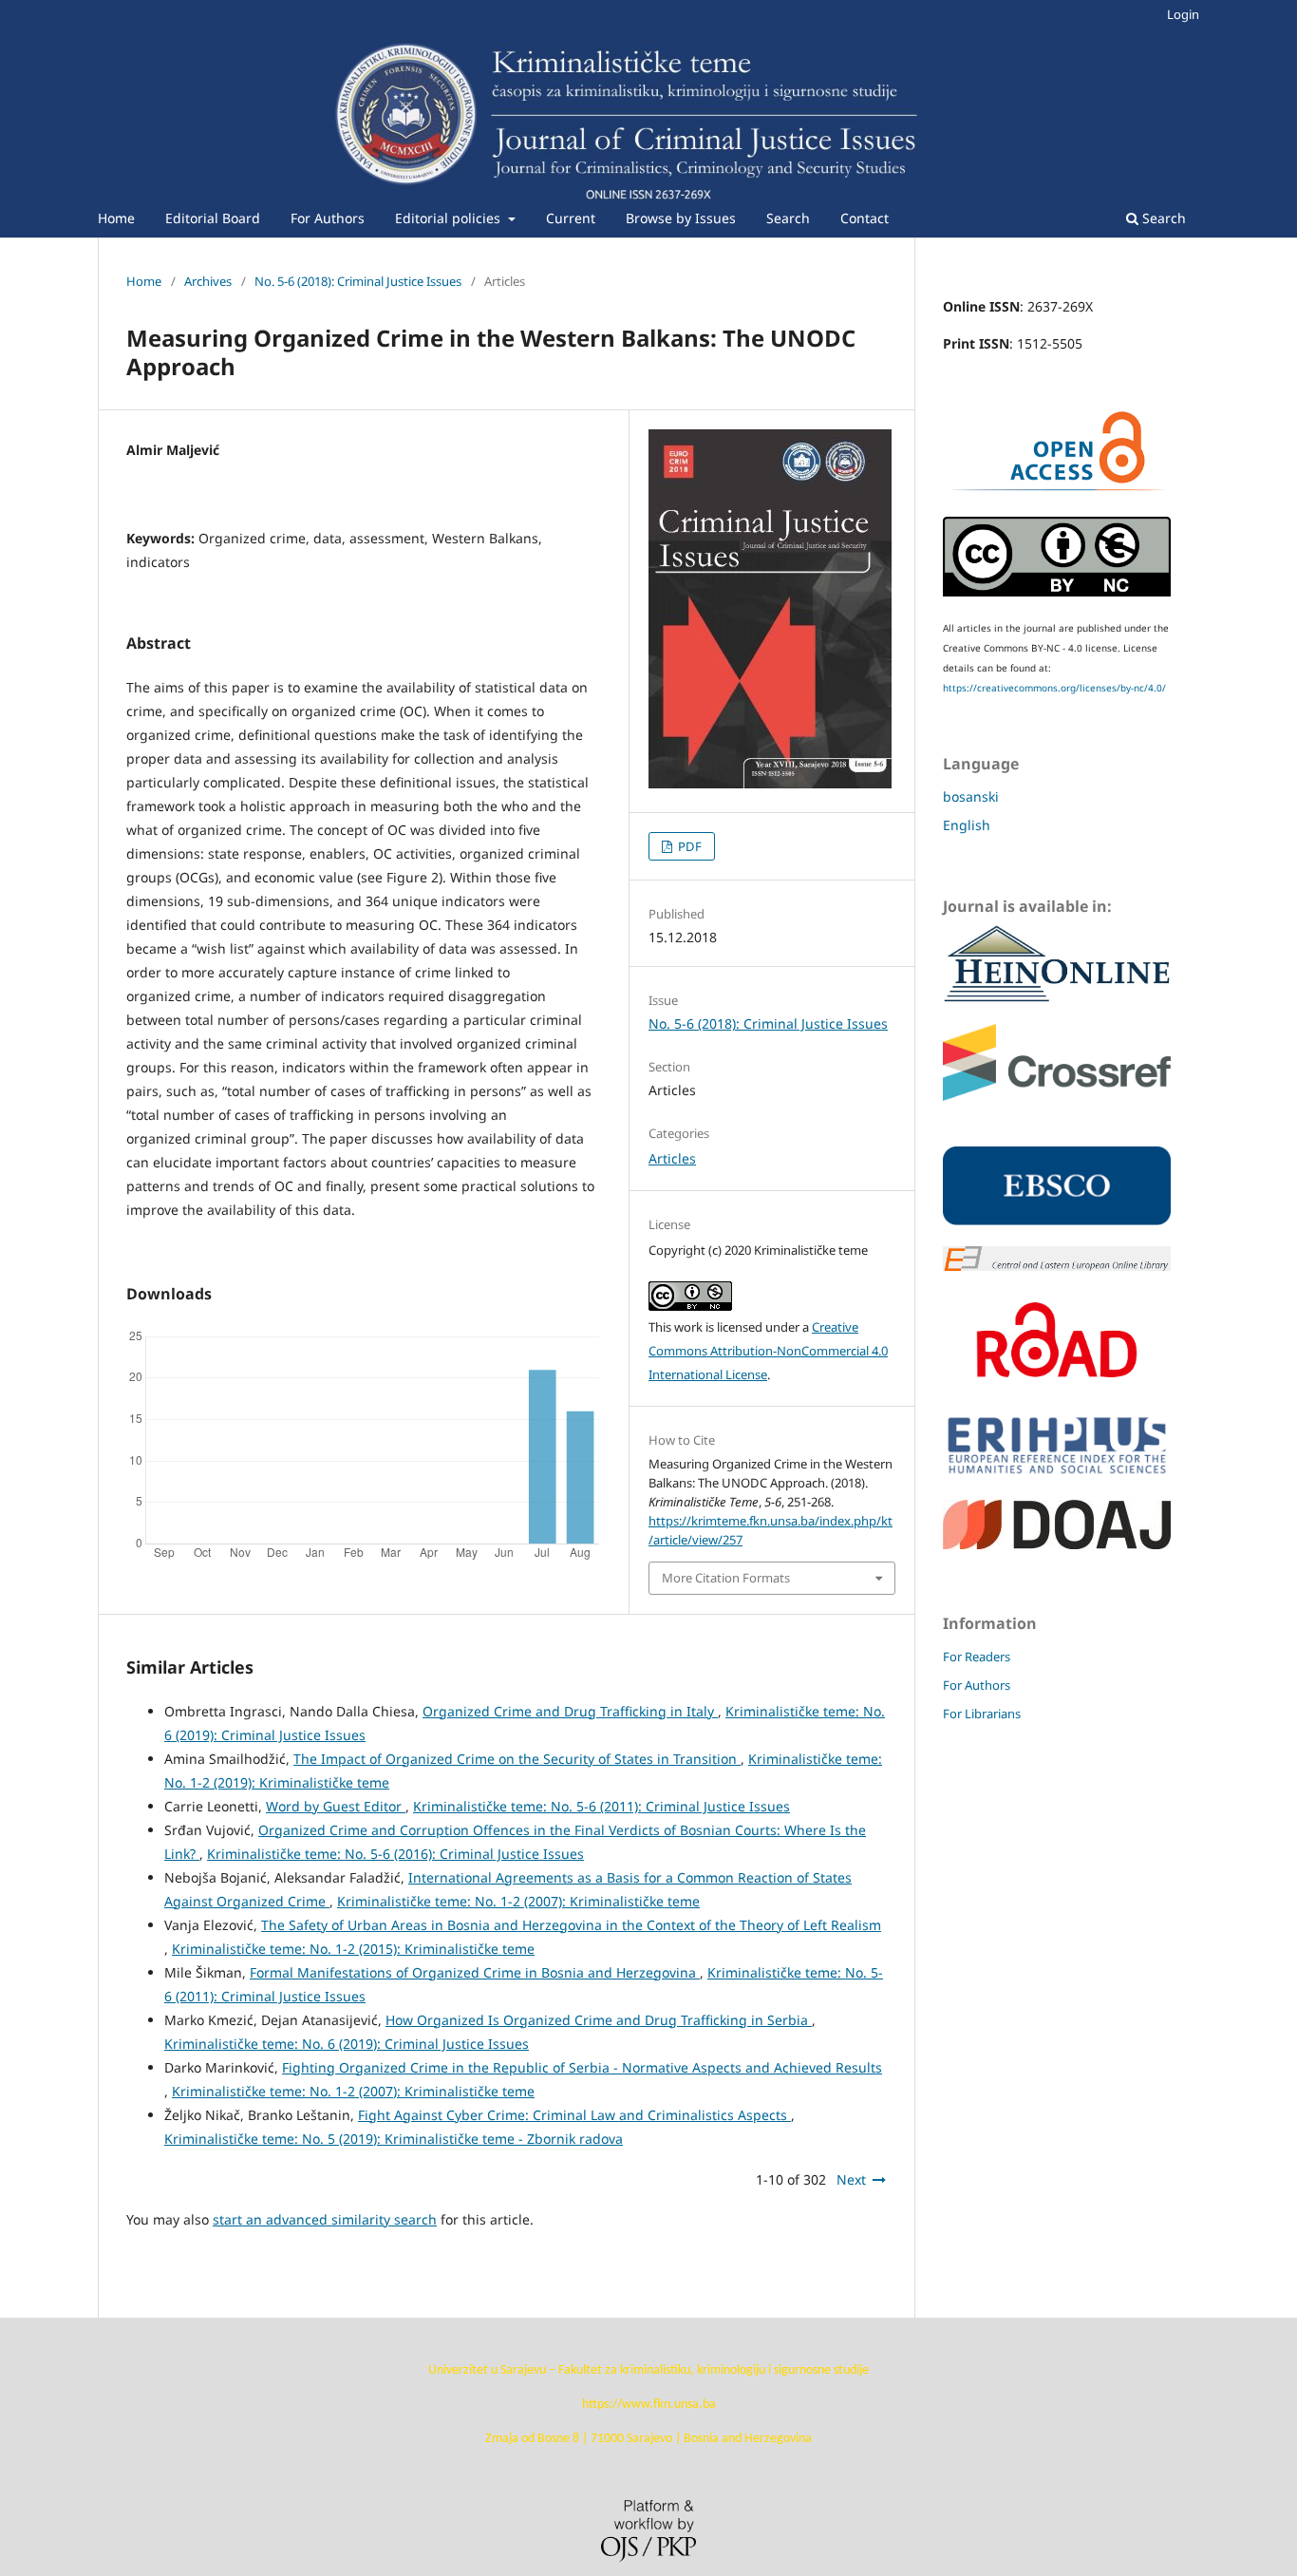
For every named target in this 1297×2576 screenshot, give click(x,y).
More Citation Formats (726, 1578)
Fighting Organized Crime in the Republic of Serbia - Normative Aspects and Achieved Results (582, 2067)
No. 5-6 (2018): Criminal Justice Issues (358, 281)
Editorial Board (213, 218)
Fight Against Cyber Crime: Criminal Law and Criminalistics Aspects (574, 2115)
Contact (865, 218)
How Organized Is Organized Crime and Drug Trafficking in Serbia (599, 2020)
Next (851, 2179)
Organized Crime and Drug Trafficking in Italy (570, 1711)
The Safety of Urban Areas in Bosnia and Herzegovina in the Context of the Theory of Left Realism (571, 1925)
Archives (208, 281)
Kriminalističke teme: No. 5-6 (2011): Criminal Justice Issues (602, 1806)
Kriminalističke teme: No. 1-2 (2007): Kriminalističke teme (518, 1901)
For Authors (328, 218)
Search (788, 218)
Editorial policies (450, 218)
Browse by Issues (681, 218)
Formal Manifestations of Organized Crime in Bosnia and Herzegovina (475, 1972)
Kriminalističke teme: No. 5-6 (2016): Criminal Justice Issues (395, 1854)
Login (1183, 14)
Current (571, 218)
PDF (688, 846)
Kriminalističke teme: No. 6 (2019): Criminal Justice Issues (347, 2044)
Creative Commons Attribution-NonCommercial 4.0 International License (768, 1351)
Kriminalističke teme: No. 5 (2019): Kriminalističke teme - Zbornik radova (394, 2139)
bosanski (971, 796)
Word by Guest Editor (336, 1806)
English (967, 825)
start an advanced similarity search (325, 2219)
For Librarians (982, 1714)
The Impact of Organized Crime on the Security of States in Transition (517, 1759)
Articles (672, 1158)
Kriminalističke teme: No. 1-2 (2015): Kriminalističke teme (353, 1949)
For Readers (977, 1657)
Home (116, 218)
